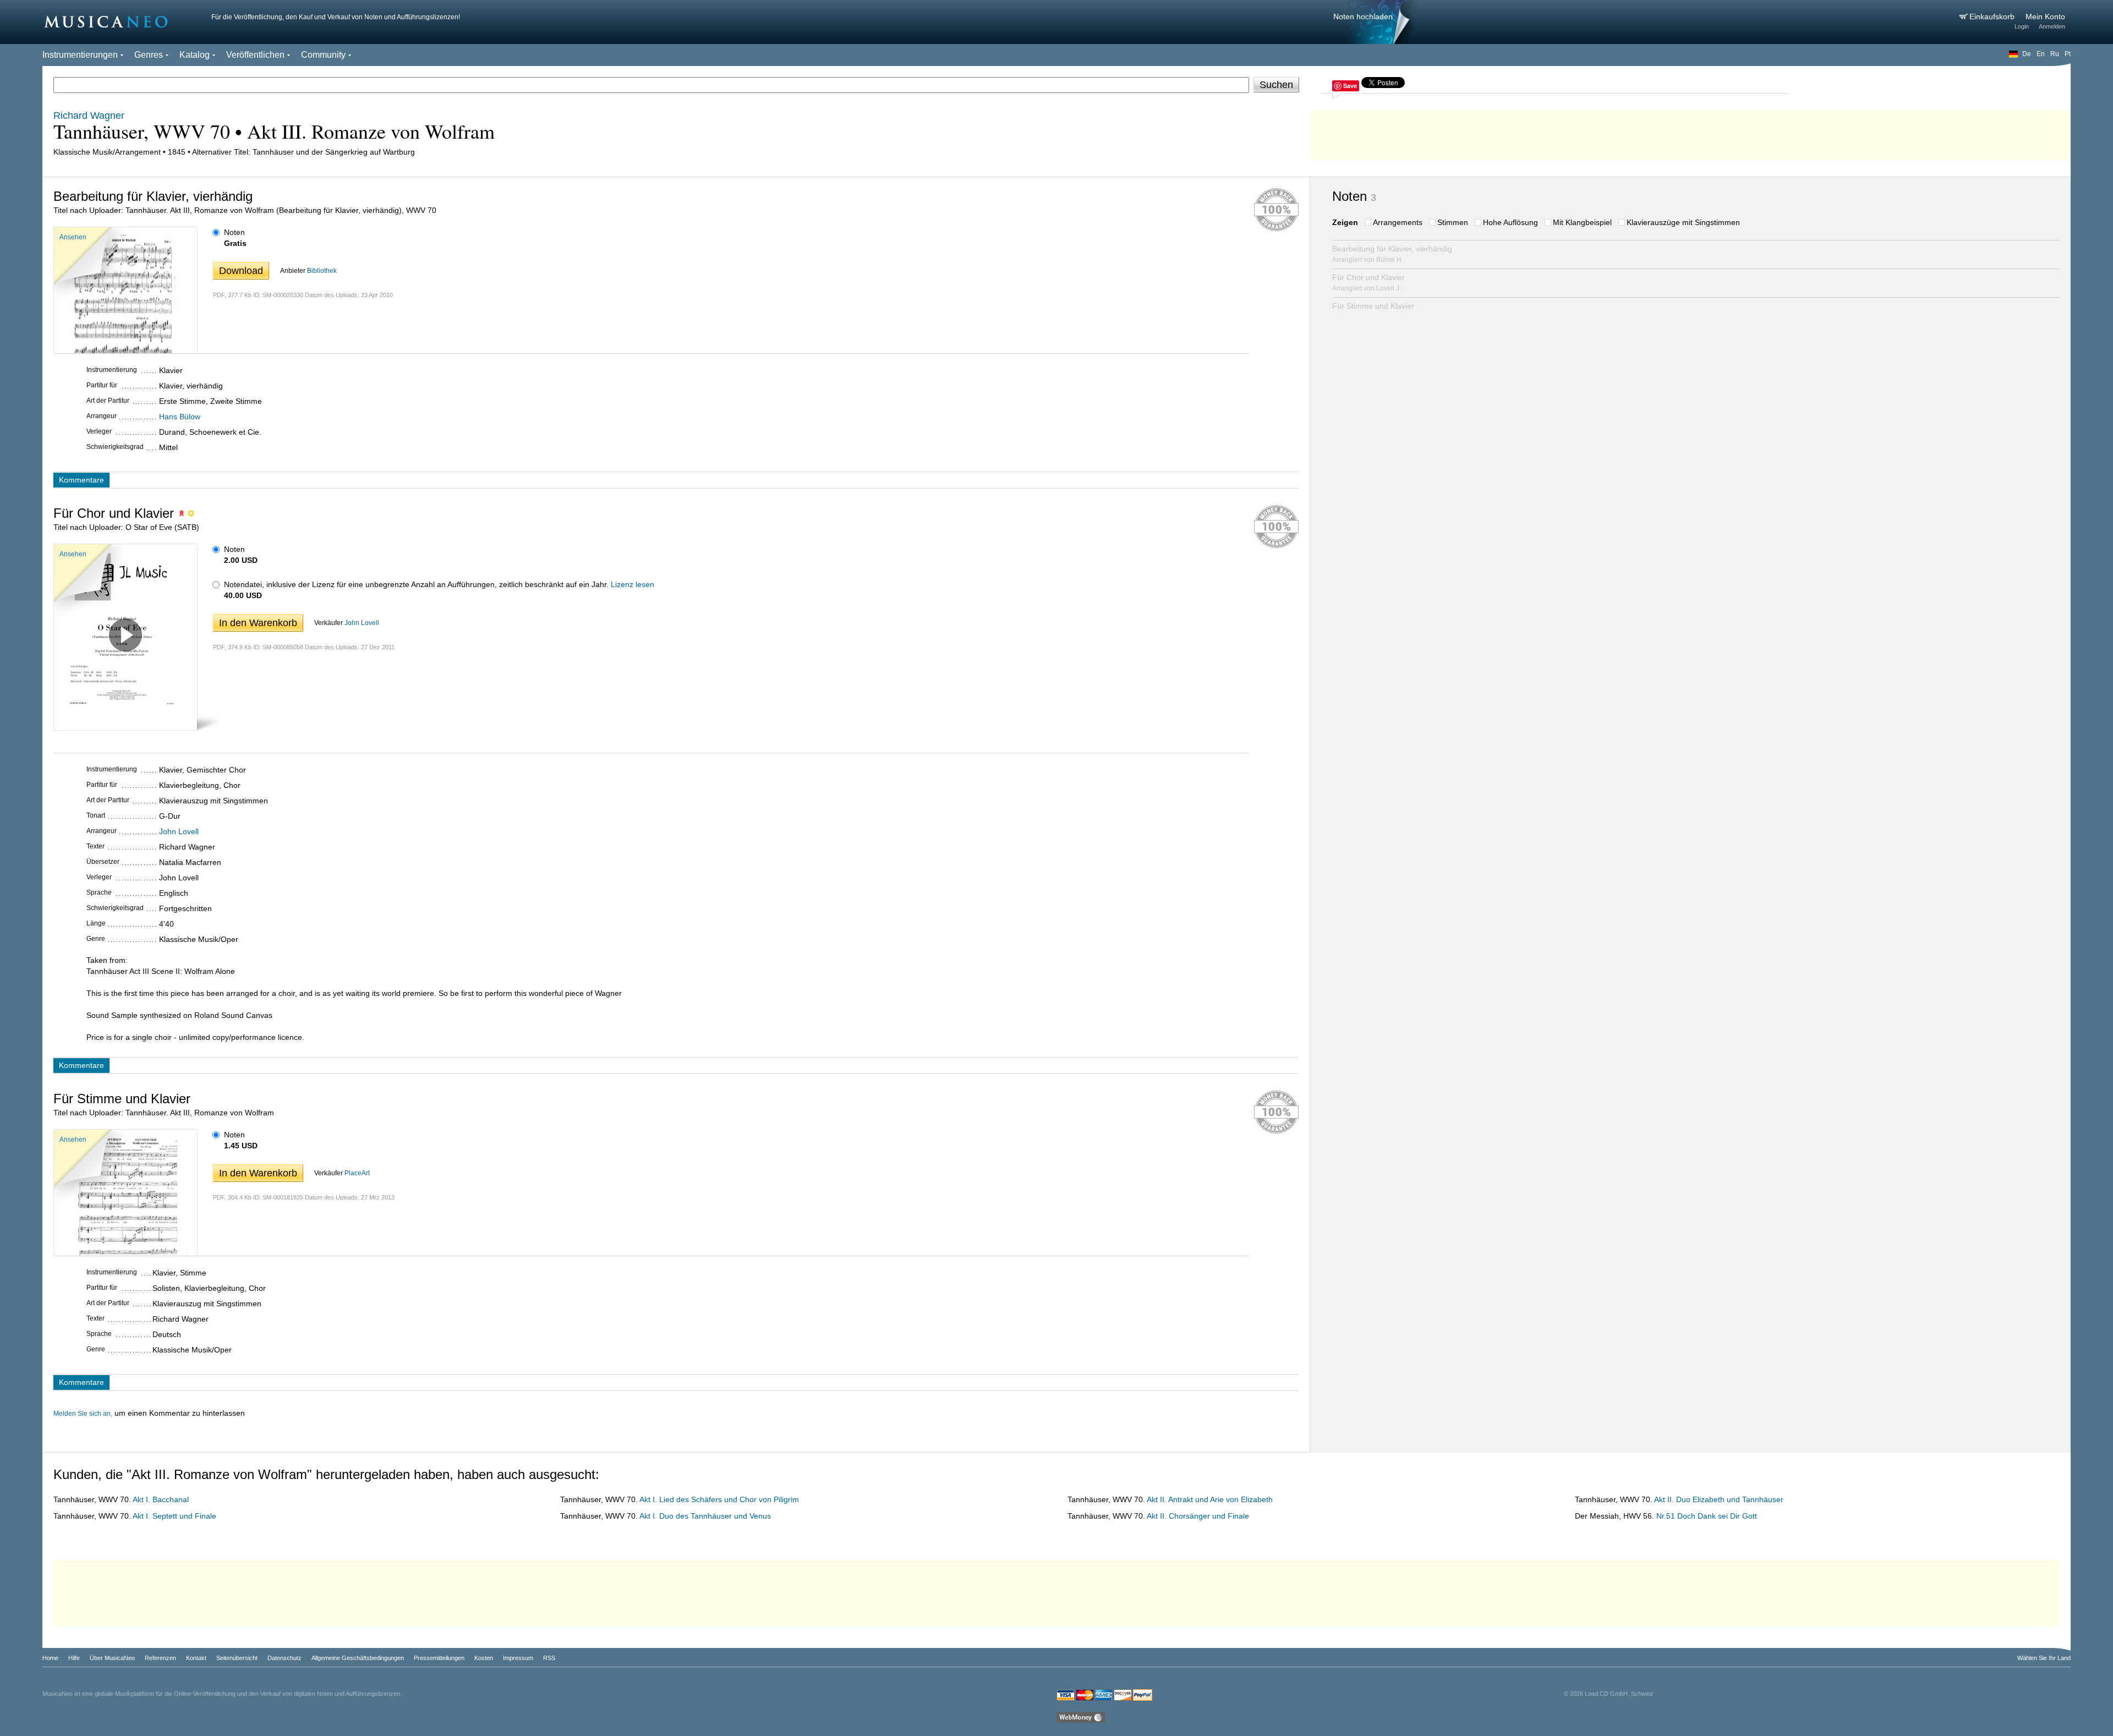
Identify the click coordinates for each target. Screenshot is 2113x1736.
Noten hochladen (1363, 17)
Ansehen (73, 237)
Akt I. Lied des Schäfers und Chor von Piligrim (719, 1499)
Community (323, 55)
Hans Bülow (180, 417)
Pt (2068, 54)
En (2041, 54)
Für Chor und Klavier (1368, 283)
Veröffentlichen (255, 55)
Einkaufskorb (1993, 17)
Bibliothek (322, 271)
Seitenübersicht (237, 1658)
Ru (2055, 54)
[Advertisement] (1690, 132)
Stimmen (1453, 222)
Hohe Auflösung (1510, 222)
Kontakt (196, 1658)
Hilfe (74, 1658)
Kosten (484, 1658)
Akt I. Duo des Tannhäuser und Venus (705, 1516)
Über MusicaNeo (112, 1658)
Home (50, 1658)
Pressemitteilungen (439, 1658)
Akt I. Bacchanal (161, 1499)
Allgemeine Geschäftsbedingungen (358, 1658)
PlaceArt (357, 1173)
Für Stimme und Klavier (1373, 306)
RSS (549, 1658)
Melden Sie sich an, (83, 1414)
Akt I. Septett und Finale (174, 1516)
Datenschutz (284, 1658)
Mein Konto (2045, 17)
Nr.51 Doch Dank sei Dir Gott (1707, 1516)
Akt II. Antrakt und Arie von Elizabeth (1210, 1499)
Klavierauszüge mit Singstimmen (1683, 222)
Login (2022, 26)
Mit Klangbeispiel (1582, 222)
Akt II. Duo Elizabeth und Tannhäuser (1719, 1499)
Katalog (195, 55)
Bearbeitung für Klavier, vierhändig (1392, 254)
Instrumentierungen (80, 55)
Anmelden (2052, 26)
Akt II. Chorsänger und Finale (1198, 1516)
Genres (149, 55)
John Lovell (362, 623)
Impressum (518, 1658)
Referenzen (160, 1658)
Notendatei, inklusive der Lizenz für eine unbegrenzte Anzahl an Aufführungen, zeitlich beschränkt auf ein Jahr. (416, 584)
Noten (234, 232)
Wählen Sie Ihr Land (2044, 1658)
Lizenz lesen (633, 584)
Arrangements (1398, 222)
